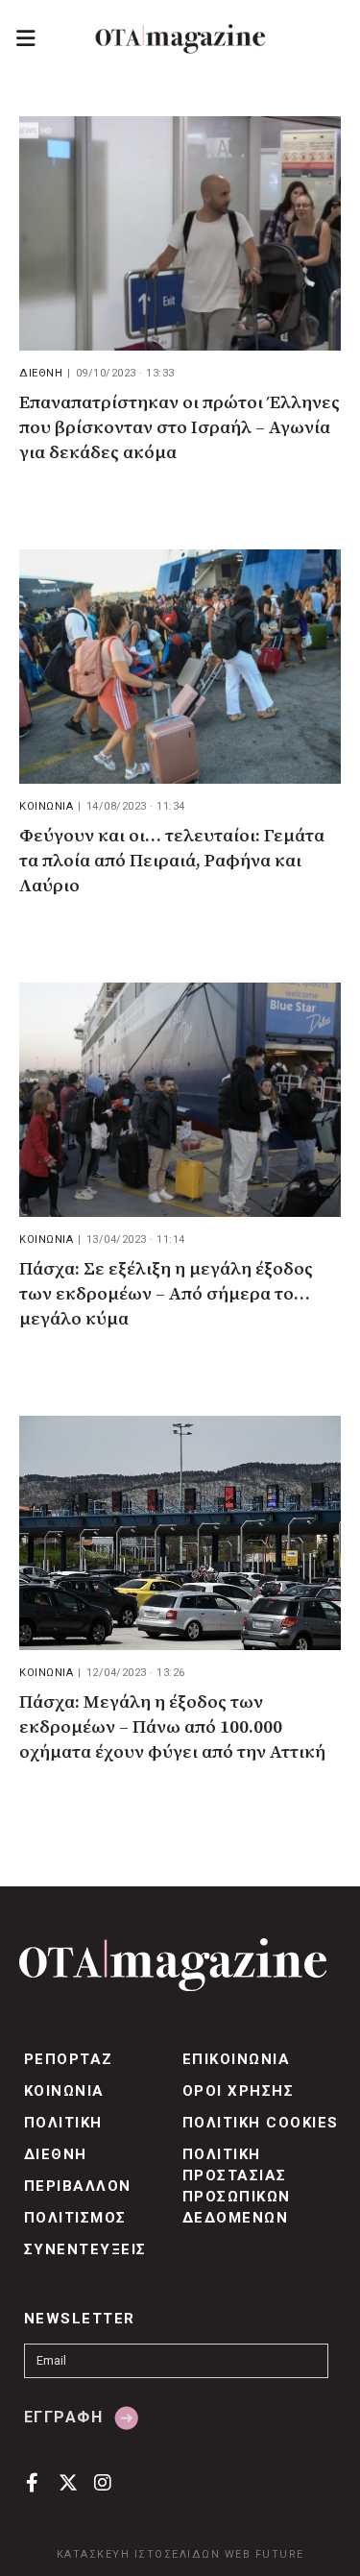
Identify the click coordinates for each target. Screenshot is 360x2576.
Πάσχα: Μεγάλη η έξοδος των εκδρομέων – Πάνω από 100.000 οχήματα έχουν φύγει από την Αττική (172, 1727)
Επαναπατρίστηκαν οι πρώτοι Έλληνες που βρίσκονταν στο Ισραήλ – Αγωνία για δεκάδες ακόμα (180, 428)
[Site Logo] (180, 39)
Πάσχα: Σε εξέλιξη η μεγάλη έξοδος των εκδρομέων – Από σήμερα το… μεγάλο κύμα (166, 1294)
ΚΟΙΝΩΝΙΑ (46, 806)
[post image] (180, 233)
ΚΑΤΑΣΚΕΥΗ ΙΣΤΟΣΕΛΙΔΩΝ (139, 2554)
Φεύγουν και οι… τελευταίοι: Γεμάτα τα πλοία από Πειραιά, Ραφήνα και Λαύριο (172, 861)
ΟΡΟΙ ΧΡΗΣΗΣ (238, 2091)
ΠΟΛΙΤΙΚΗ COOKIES (261, 2123)
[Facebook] (32, 2481)
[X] (68, 2481)
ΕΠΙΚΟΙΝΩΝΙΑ (236, 2059)
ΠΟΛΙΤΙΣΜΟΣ (75, 2218)
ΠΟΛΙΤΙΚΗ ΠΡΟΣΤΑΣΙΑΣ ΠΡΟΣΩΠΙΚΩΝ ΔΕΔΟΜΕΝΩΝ (237, 2186)
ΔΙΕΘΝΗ (41, 373)
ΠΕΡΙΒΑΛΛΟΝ (78, 2186)
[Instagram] (103, 2481)
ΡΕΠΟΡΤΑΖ (69, 2059)
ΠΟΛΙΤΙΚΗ (63, 2123)
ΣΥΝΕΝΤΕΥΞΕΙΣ (85, 2249)
